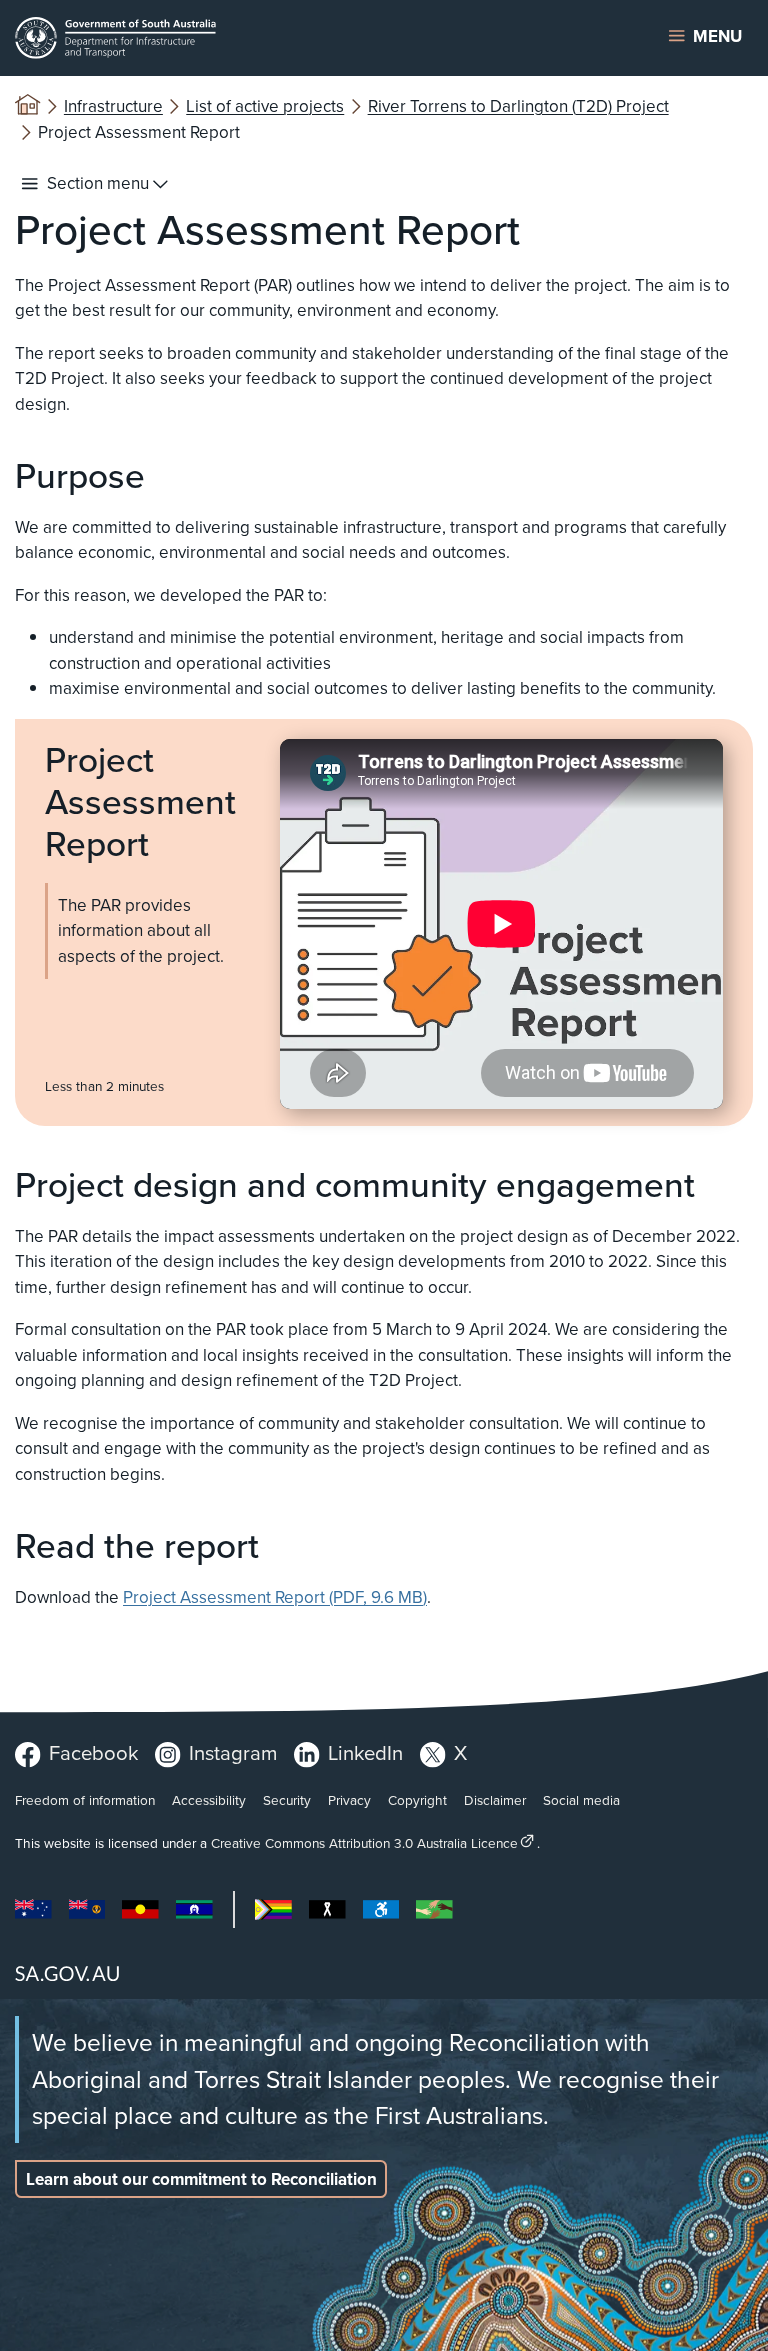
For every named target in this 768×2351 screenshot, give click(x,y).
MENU (717, 36)
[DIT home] (255, 38)
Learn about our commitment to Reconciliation (201, 2179)
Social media (581, 1800)
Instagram (233, 1753)
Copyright (417, 1800)
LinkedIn (365, 1753)
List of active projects (265, 106)
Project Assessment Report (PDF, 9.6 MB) (275, 1597)
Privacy (349, 1800)
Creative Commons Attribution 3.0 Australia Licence (364, 1843)
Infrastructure (113, 106)
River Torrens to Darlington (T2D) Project (518, 106)
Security (287, 1800)
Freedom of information (85, 1800)
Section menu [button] (98, 183)
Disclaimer (495, 1800)
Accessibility (209, 1800)
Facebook (93, 1753)
